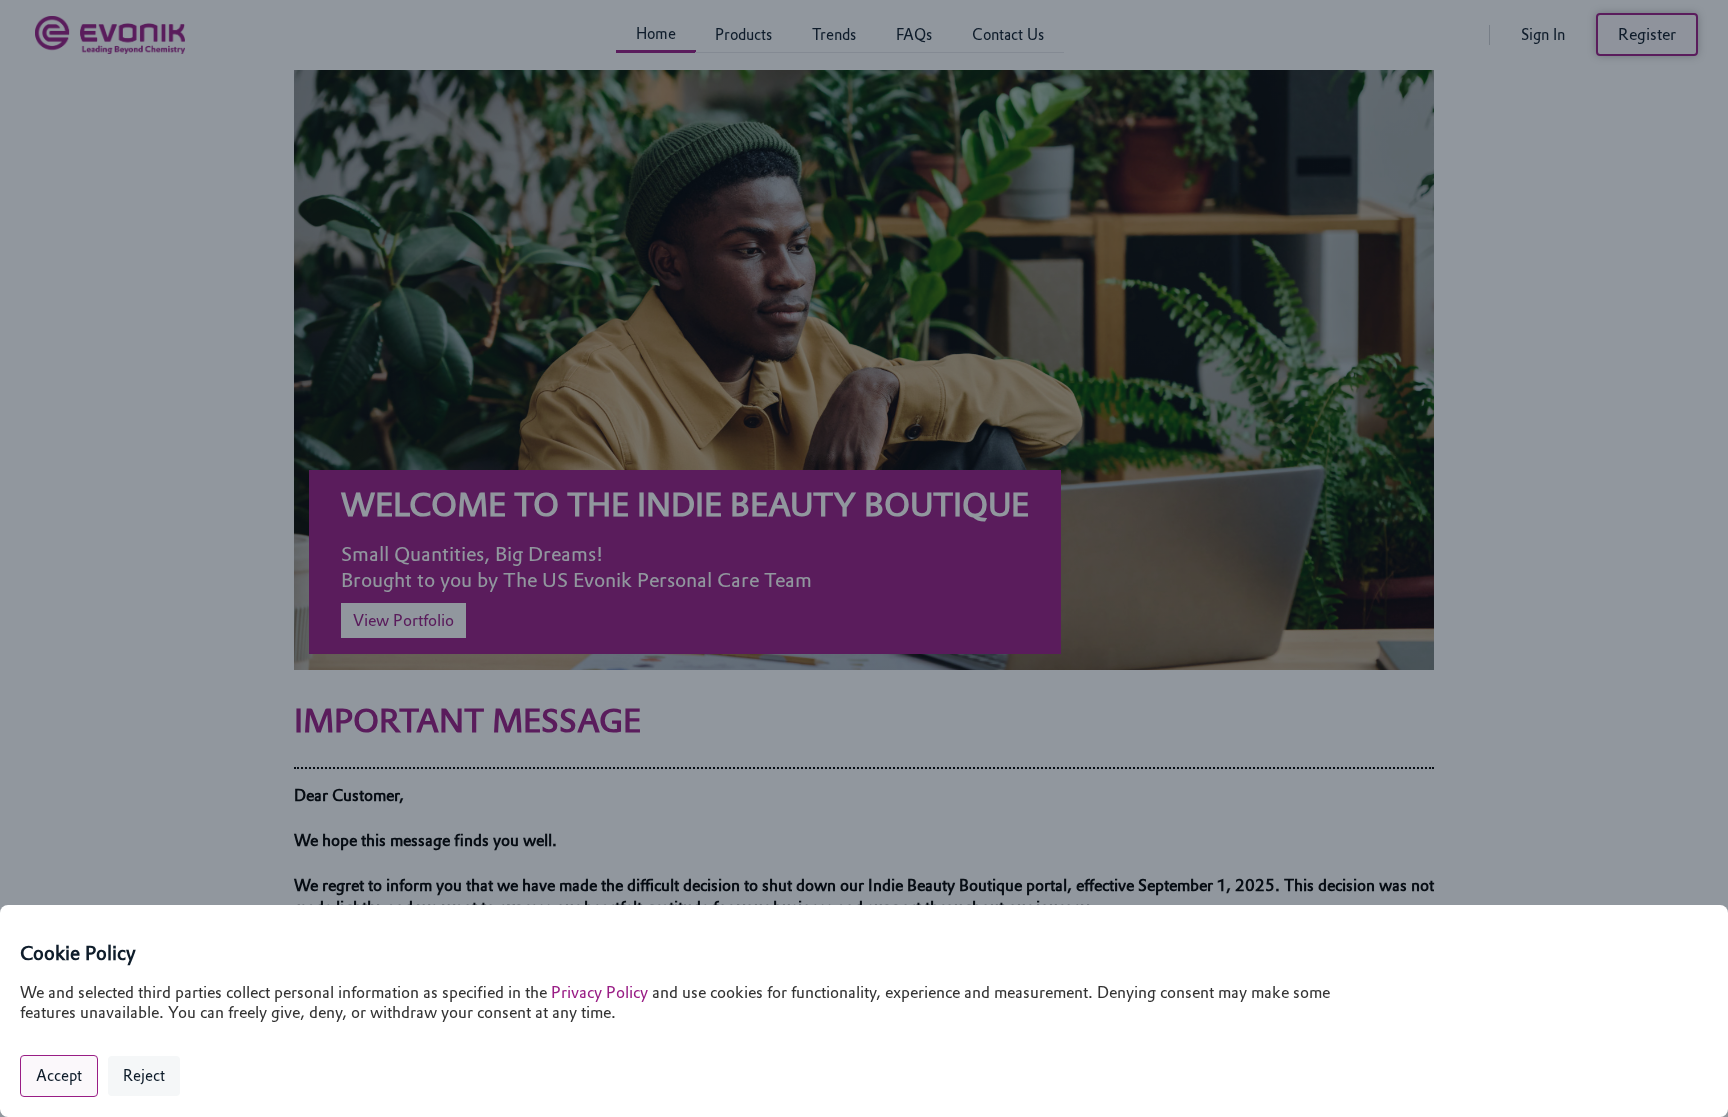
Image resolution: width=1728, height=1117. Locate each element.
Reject (144, 1076)
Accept (59, 1076)
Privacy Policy (599, 992)
